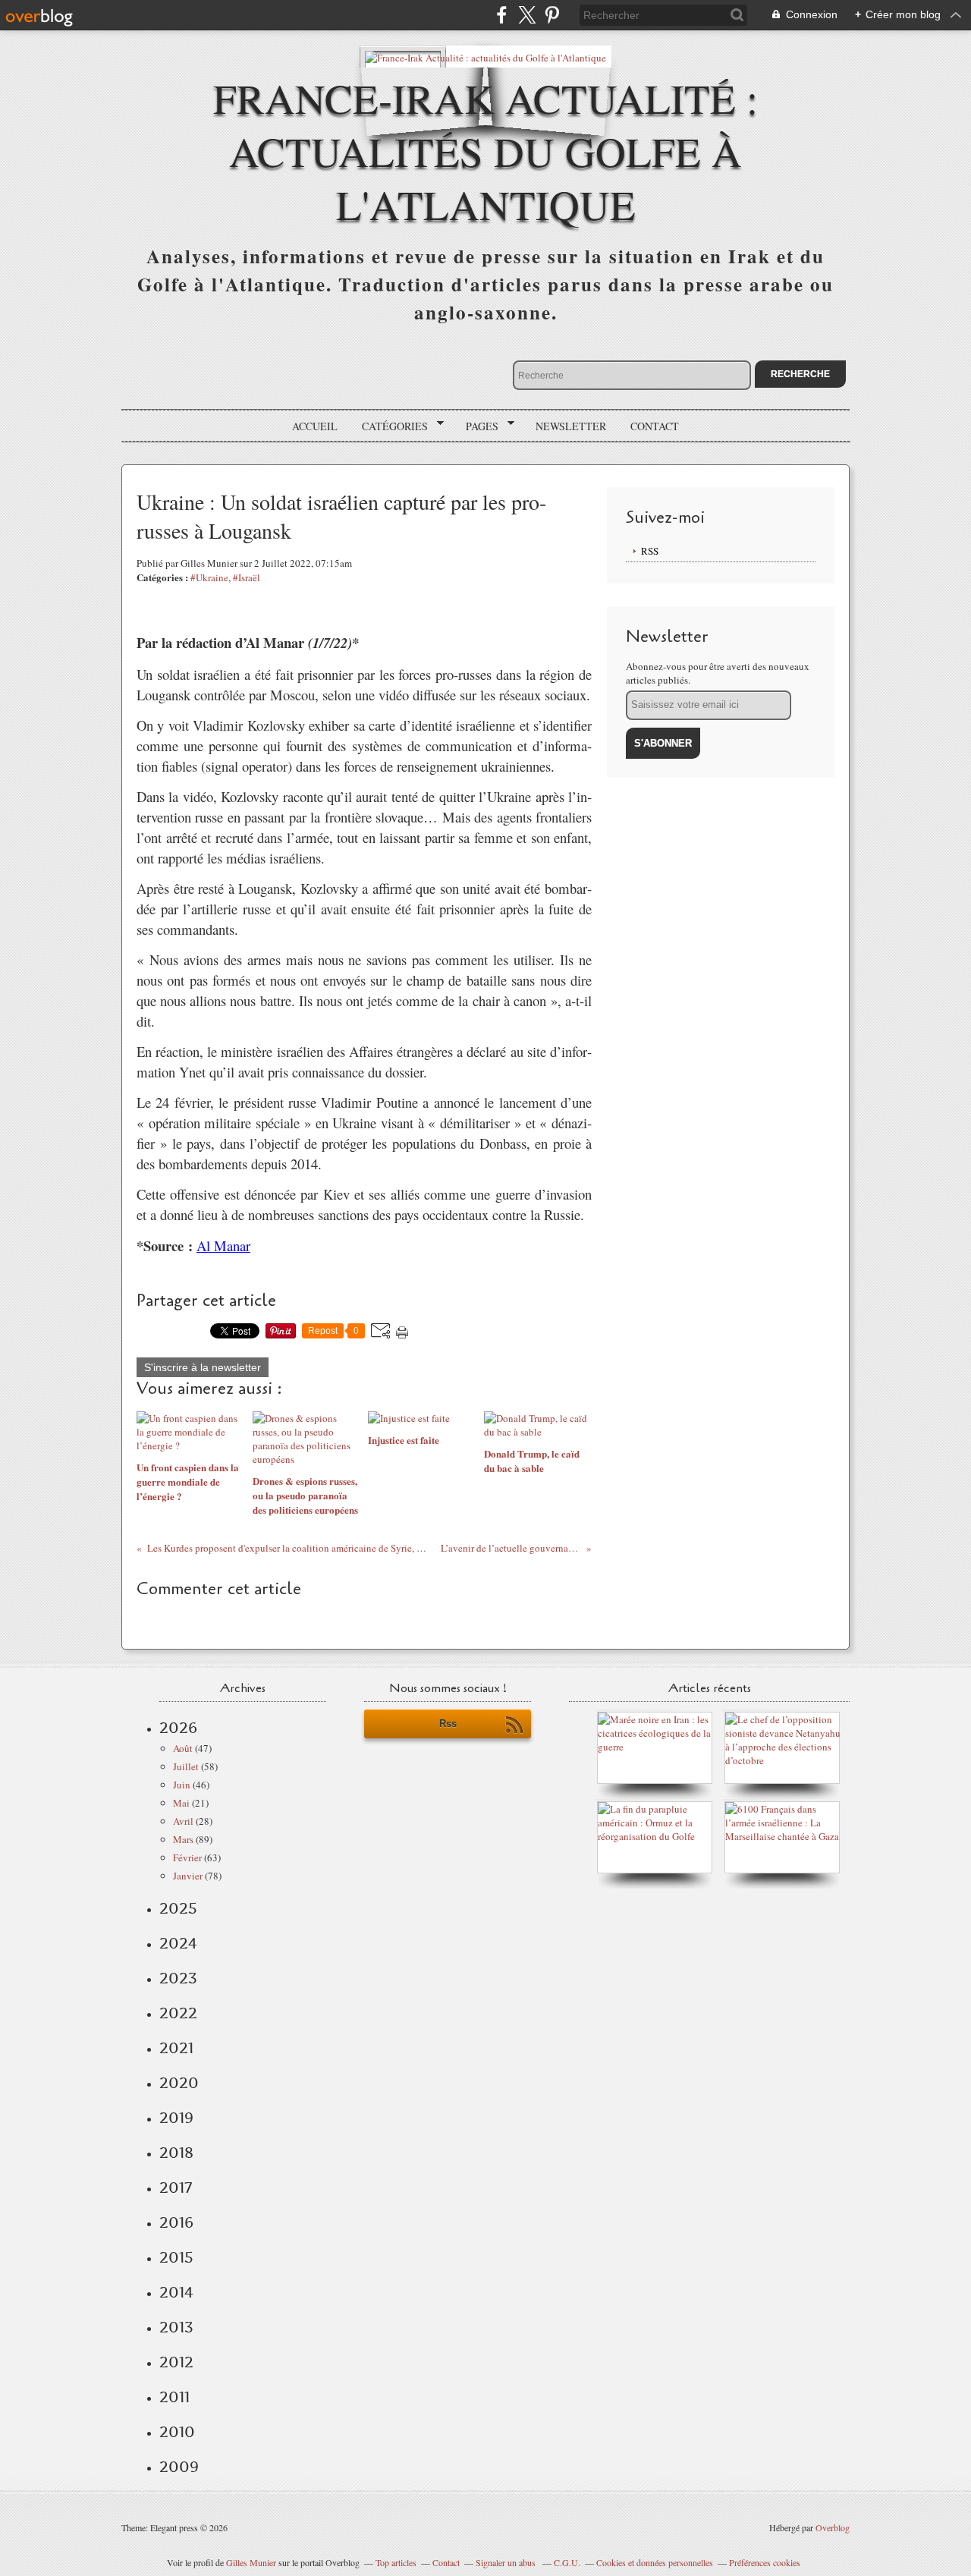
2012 (176, 2362)
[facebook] (502, 15)
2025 (178, 1908)
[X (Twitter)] (527, 15)
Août (183, 1748)
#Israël (247, 577)
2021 (176, 2048)
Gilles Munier (251, 2562)
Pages (477, 426)
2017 (176, 2188)
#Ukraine (209, 577)
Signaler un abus (507, 2562)
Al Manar (223, 1246)
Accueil (315, 426)
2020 (179, 2083)
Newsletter (571, 426)
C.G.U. (567, 2562)
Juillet (186, 1766)
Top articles (396, 2562)
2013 (176, 2327)
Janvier (188, 1876)
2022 (178, 2013)
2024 (178, 1943)
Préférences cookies (765, 2562)
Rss (448, 1724)
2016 (176, 2222)
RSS (650, 551)
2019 (176, 2118)
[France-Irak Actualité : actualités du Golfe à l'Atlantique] (485, 57)
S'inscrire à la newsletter (203, 1367)
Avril (183, 1821)
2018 (176, 2153)
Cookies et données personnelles (655, 2562)
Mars (183, 1839)
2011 (174, 2397)
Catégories (390, 426)
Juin (182, 1785)
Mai (181, 1803)
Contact (655, 426)
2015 (176, 2257)
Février (187, 1857)
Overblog (833, 2527)
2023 (178, 1978)
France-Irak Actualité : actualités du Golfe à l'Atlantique (485, 151)
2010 (177, 2432)
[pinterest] (552, 15)
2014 (176, 2292)
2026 (178, 1728)
